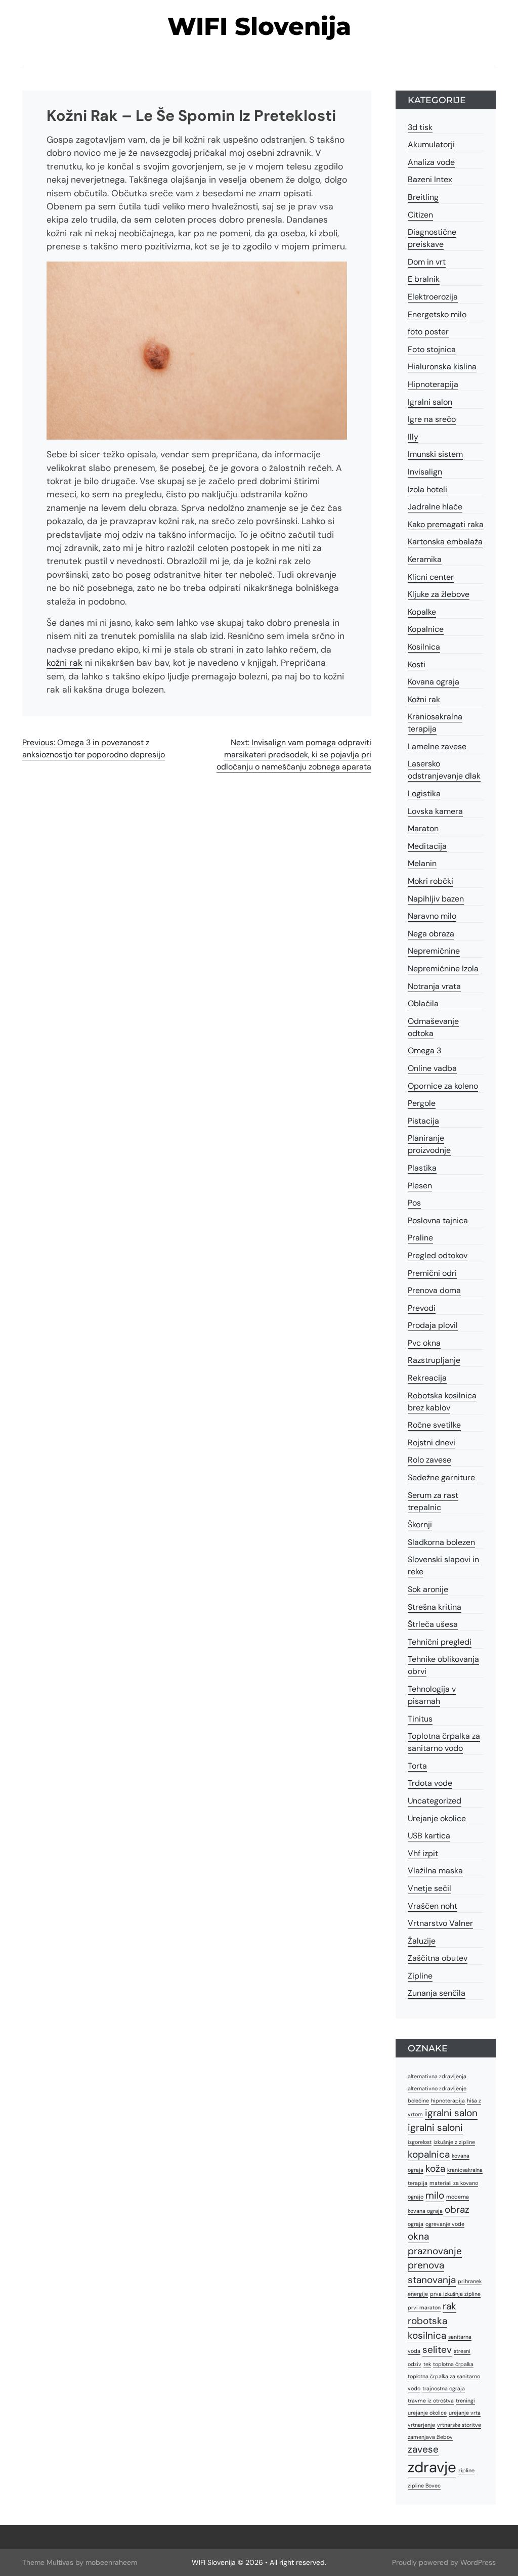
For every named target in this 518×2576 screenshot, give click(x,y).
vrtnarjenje (421, 2425)
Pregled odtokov (438, 1255)
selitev (437, 2350)
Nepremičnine (434, 951)
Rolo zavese (429, 1460)
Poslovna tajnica (438, 1220)
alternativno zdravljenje (437, 2088)
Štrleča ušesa (433, 1624)
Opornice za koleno (443, 1086)
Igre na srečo (432, 419)
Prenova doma (434, 1290)
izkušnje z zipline (454, 2142)
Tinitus (420, 1719)
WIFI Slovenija (259, 26)
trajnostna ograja (444, 2388)
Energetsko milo (437, 314)
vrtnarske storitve (459, 2425)
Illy (413, 437)
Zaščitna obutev (438, 1958)
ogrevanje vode (445, 2224)
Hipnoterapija (433, 384)
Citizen (420, 215)
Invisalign (425, 472)
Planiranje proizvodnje (429, 1144)
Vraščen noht (433, 1906)
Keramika (425, 559)
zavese (423, 2449)
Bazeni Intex (430, 179)
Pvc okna (424, 1343)
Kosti (417, 664)
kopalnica (429, 2154)
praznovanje (435, 2251)
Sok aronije (428, 1589)
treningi (465, 2400)
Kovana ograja (434, 682)
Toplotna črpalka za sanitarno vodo (444, 1742)
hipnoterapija (448, 2100)
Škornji (420, 1525)
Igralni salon (430, 402)
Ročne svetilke (434, 1425)
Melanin (422, 863)
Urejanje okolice (437, 1818)
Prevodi (422, 1308)
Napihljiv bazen (436, 899)
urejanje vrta (465, 2413)
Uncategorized (435, 1801)
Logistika (424, 793)
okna (418, 2236)
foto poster (428, 332)
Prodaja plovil (433, 1325)
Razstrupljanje (434, 1360)
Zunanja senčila (437, 1993)
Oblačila (423, 1003)
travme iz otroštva (431, 2400)
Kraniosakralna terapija (435, 723)
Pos (414, 1203)
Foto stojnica (432, 349)
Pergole (422, 1103)
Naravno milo (432, 916)
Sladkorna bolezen (441, 1542)
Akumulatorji (431, 144)
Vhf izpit (423, 1853)
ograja (416, 2224)
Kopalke (422, 612)
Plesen (420, 1186)
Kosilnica (424, 647)
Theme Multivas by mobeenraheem (80, 2562)
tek (427, 2364)
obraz (457, 2209)
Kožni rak (424, 699)
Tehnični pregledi (440, 1642)
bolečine (418, 2100)
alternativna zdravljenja (437, 2076)
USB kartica (429, 1836)
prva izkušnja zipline (455, 2294)
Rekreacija (427, 1378)
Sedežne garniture (441, 1477)
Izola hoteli (427, 489)
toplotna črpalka (453, 2364)
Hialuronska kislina (442, 367)
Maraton (423, 828)
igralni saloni (435, 2128)
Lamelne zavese (437, 746)
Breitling (423, 197)
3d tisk (420, 127)
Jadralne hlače (435, 507)
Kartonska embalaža (445, 542)
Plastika (422, 1168)
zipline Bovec (424, 2485)
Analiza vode (431, 162)
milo (435, 2195)
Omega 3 (424, 1050)
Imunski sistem (435, 454)
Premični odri (432, 1273)
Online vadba (432, 1068)
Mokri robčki (430, 881)
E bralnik (424, 279)
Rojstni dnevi (431, 1443)
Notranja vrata (434, 986)
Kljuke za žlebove (439, 594)
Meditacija (427, 846)
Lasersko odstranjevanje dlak (444, 770)
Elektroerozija (433, 297)
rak (449, 2306)
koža (435, 2169)
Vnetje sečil (429, 1888)
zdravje (432, 2467)
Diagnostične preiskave (432, 238)
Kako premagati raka (446, 524)
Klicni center (431, 577)
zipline (466, 2470)
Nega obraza (431, 934)
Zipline (420, 1976)
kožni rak (64, 663)
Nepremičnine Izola (443, 969)
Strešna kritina (435, 1607)
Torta (417, 1766)
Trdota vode (430, 1783)
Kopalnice (426, 629)
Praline (420, 1238)
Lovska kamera (435, 811)
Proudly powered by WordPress (444, 2562)
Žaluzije (422, 1941)
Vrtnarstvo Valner (440, 1923)
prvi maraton (424, 2307)
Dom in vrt (427, 262)
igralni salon (451, 2113)
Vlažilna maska (435, 1871)
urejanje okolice (427, 2413)
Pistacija (423, 1121)
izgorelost (420, 2142)
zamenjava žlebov (430, 2437)
